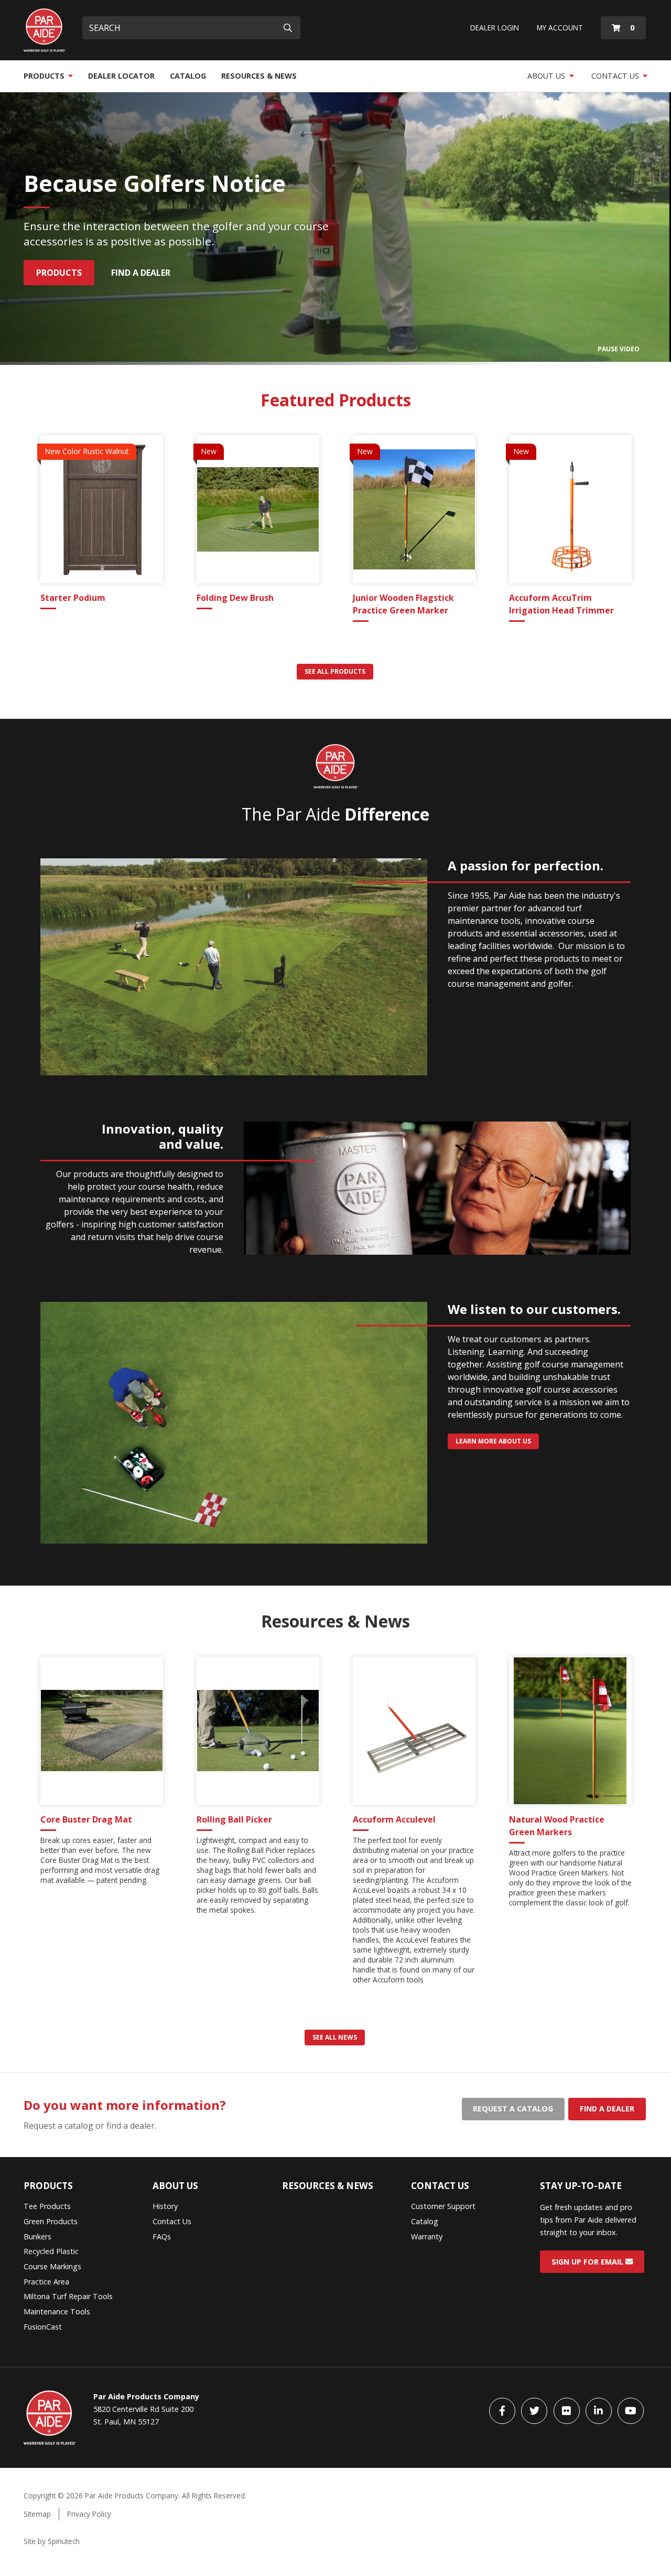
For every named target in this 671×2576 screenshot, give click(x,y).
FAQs (162, 2237)
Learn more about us (493, 1441)
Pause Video (619, 349)
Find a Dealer (141, 273)
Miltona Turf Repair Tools (68, 2296)
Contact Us (616, 76)
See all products (335, 671)
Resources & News (259, 76)
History (165, 2206)
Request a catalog (513, 2109)
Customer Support (443, 2206)
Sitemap (37, 2514)
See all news (335, 2037)
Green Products (51, 2221)
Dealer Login (495, 28)
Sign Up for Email (588, 2262)
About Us (547, 76)
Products (45, 76)
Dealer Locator (121, 76)
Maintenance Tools (57, 2311)
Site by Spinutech (52, 2541)
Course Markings (52, 2266)
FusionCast (43, 2327)
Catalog (188, 76)
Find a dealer (607, 2109)
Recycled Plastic (51, 2251)
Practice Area (46, 2282)
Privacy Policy (89, 2514)
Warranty (427, 2237)
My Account (560, 28)
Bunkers (37, 2237)
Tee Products (47, 2206)
